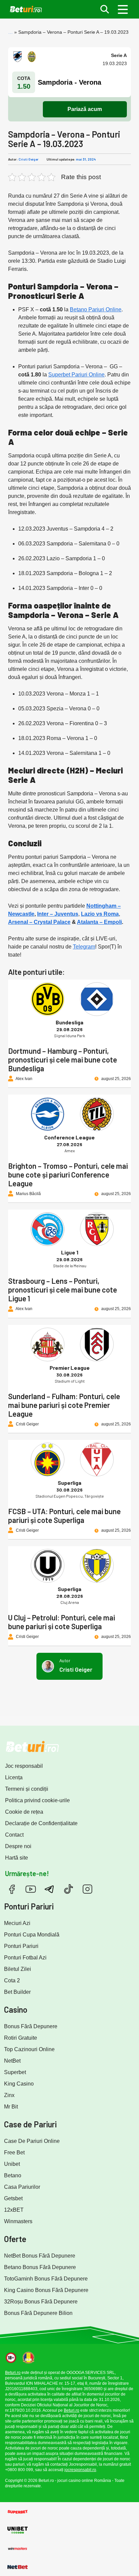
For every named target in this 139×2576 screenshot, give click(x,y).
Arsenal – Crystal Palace (39, 922)
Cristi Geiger (29, 159)
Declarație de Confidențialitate (41, 1823)
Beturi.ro (13, 2373)
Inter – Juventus (58, 914)
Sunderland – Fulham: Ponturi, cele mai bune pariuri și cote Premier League (64, 1405)
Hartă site (17, 1858)
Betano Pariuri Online (96, 309)
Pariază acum (85, 109)
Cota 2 (12, 1980)
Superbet (15, 2072)
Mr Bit (11, 2107)
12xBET (14, 2210)
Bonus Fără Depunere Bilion (38, 2313)
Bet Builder (17, 1992)
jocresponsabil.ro (80, 2470)
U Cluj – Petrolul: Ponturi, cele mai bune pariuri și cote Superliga (62, 1622)
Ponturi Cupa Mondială (32, 1935)
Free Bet (14, 2153)
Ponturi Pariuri (21, 1946)
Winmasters (18, 2221)
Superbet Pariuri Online (76, 375)
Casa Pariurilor (22, 2187)
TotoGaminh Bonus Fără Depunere (46, 2279)
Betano (13, 2175)
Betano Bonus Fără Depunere (40, 2267)
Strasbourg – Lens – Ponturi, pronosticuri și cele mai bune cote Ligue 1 (63, 1290)
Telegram (84, 947)
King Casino (19, 2084)
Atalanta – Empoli (99, 922)
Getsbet (13, 2198)
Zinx (9, 2095)
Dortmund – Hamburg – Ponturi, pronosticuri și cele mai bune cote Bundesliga (63, 1059)
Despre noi (18, 1846)
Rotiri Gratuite (21, 2038)
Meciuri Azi (17, 1923)
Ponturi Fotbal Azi (25, 1958)
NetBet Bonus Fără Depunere (40, 2256)
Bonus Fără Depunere (31, 2026)
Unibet (12, 2164)
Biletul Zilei (18, 1969)
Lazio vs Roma (100, 914)
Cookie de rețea (24, 1812)
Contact (14, 1835)
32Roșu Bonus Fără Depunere (41, 2302)
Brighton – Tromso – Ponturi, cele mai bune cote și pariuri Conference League (68, 1174)
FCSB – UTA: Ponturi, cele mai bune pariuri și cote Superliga (64, 1516)
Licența (14, 1777)
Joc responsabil (24, 1766)
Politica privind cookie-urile (37, 1800)
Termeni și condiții (27, 1789)
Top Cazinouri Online (29, 2049)
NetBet (12, 2061)
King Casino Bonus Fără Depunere (46, 2290)
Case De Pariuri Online (32, 2141)
